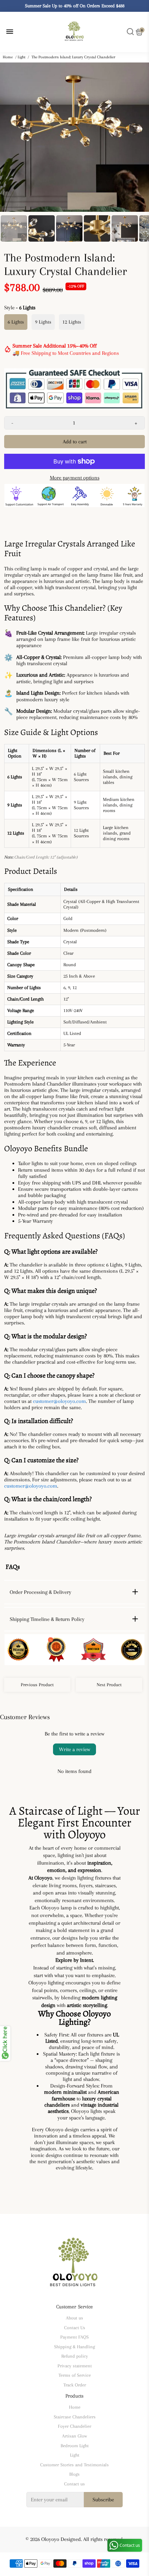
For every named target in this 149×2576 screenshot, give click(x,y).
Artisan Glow (74, 2436)
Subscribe (103, 2500)
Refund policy (75, 2356)
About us (74, 2318)
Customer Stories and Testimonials (74, 2465)
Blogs (74, 2474)
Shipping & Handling (74, 2347)
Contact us (74, 2484)
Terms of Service (75, 2375)
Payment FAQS (74, 2337)
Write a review (74, 1749)
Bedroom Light (75, 2446)
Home (8, 57)
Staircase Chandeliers (75, 2417)
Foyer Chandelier (74, 2426)
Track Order (75, 2385)
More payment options (75, 478)
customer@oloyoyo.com (59, 1401)
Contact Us (75, 2328)
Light (21, 57)
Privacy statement (75, 2366)
